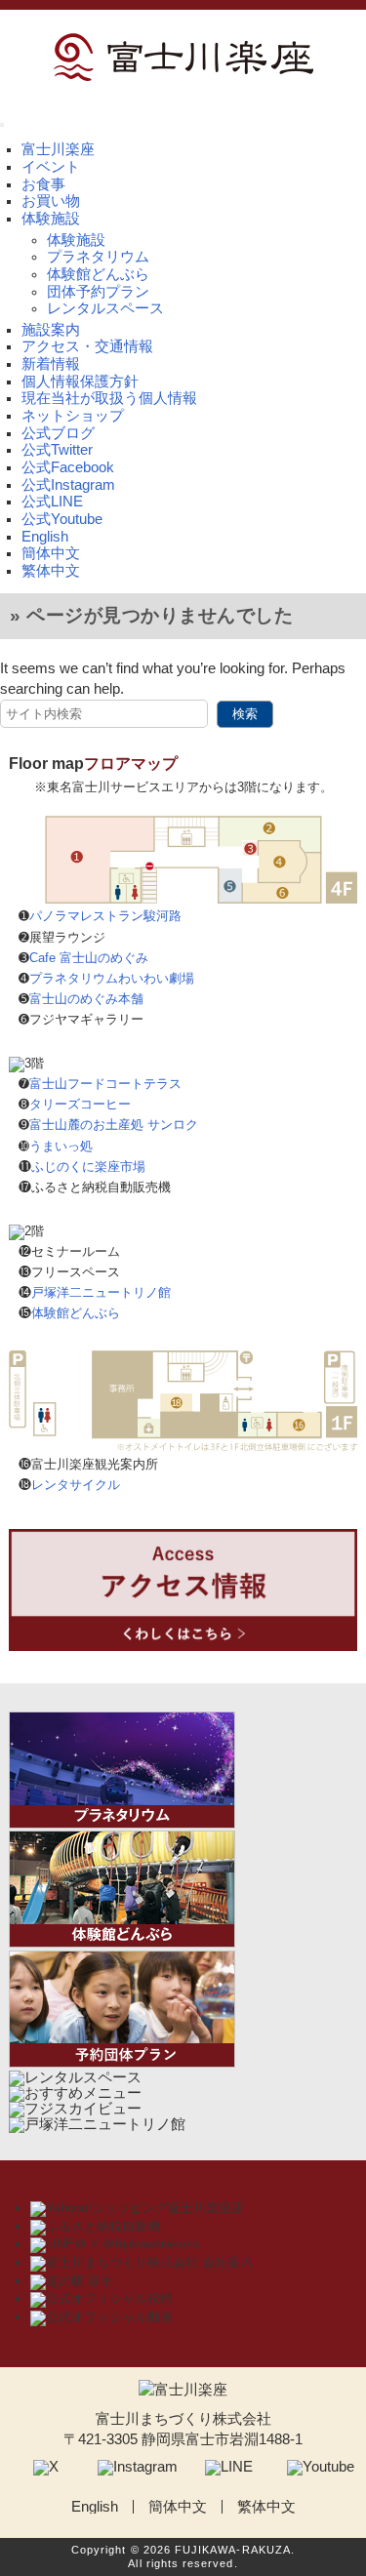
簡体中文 (51, 553)
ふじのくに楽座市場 (88, 1167)
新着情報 (51, 364)
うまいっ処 (61, 1146)
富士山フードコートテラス (105, 1084)
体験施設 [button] (51, 219)
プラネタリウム (98, 257)
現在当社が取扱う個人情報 (109, 398)
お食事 (43, 184)
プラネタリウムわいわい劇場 (112, 978)
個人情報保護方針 (80, 382)
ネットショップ (73, 416)
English (45, 537)
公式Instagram (68, 485)
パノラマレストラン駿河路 (105, 916)
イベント (51, 167)
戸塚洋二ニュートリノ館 (101, 1292)
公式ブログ (58, 433)
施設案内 (51, 330)
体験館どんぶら (98, 274)
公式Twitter (57, 450)
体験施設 (76, 240)
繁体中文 (51, 571)
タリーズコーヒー (80, 1104)
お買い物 (51, 201)
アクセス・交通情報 (87, 346)
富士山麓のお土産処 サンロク (114, 1125)
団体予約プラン (98, 292)
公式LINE (52, 502)
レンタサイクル (76, 1485)
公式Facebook (68, 467)
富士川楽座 (58, 149)
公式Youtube (62, 519)
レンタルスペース (105, 308)
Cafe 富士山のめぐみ (89, 958)
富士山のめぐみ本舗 (86, 999)
